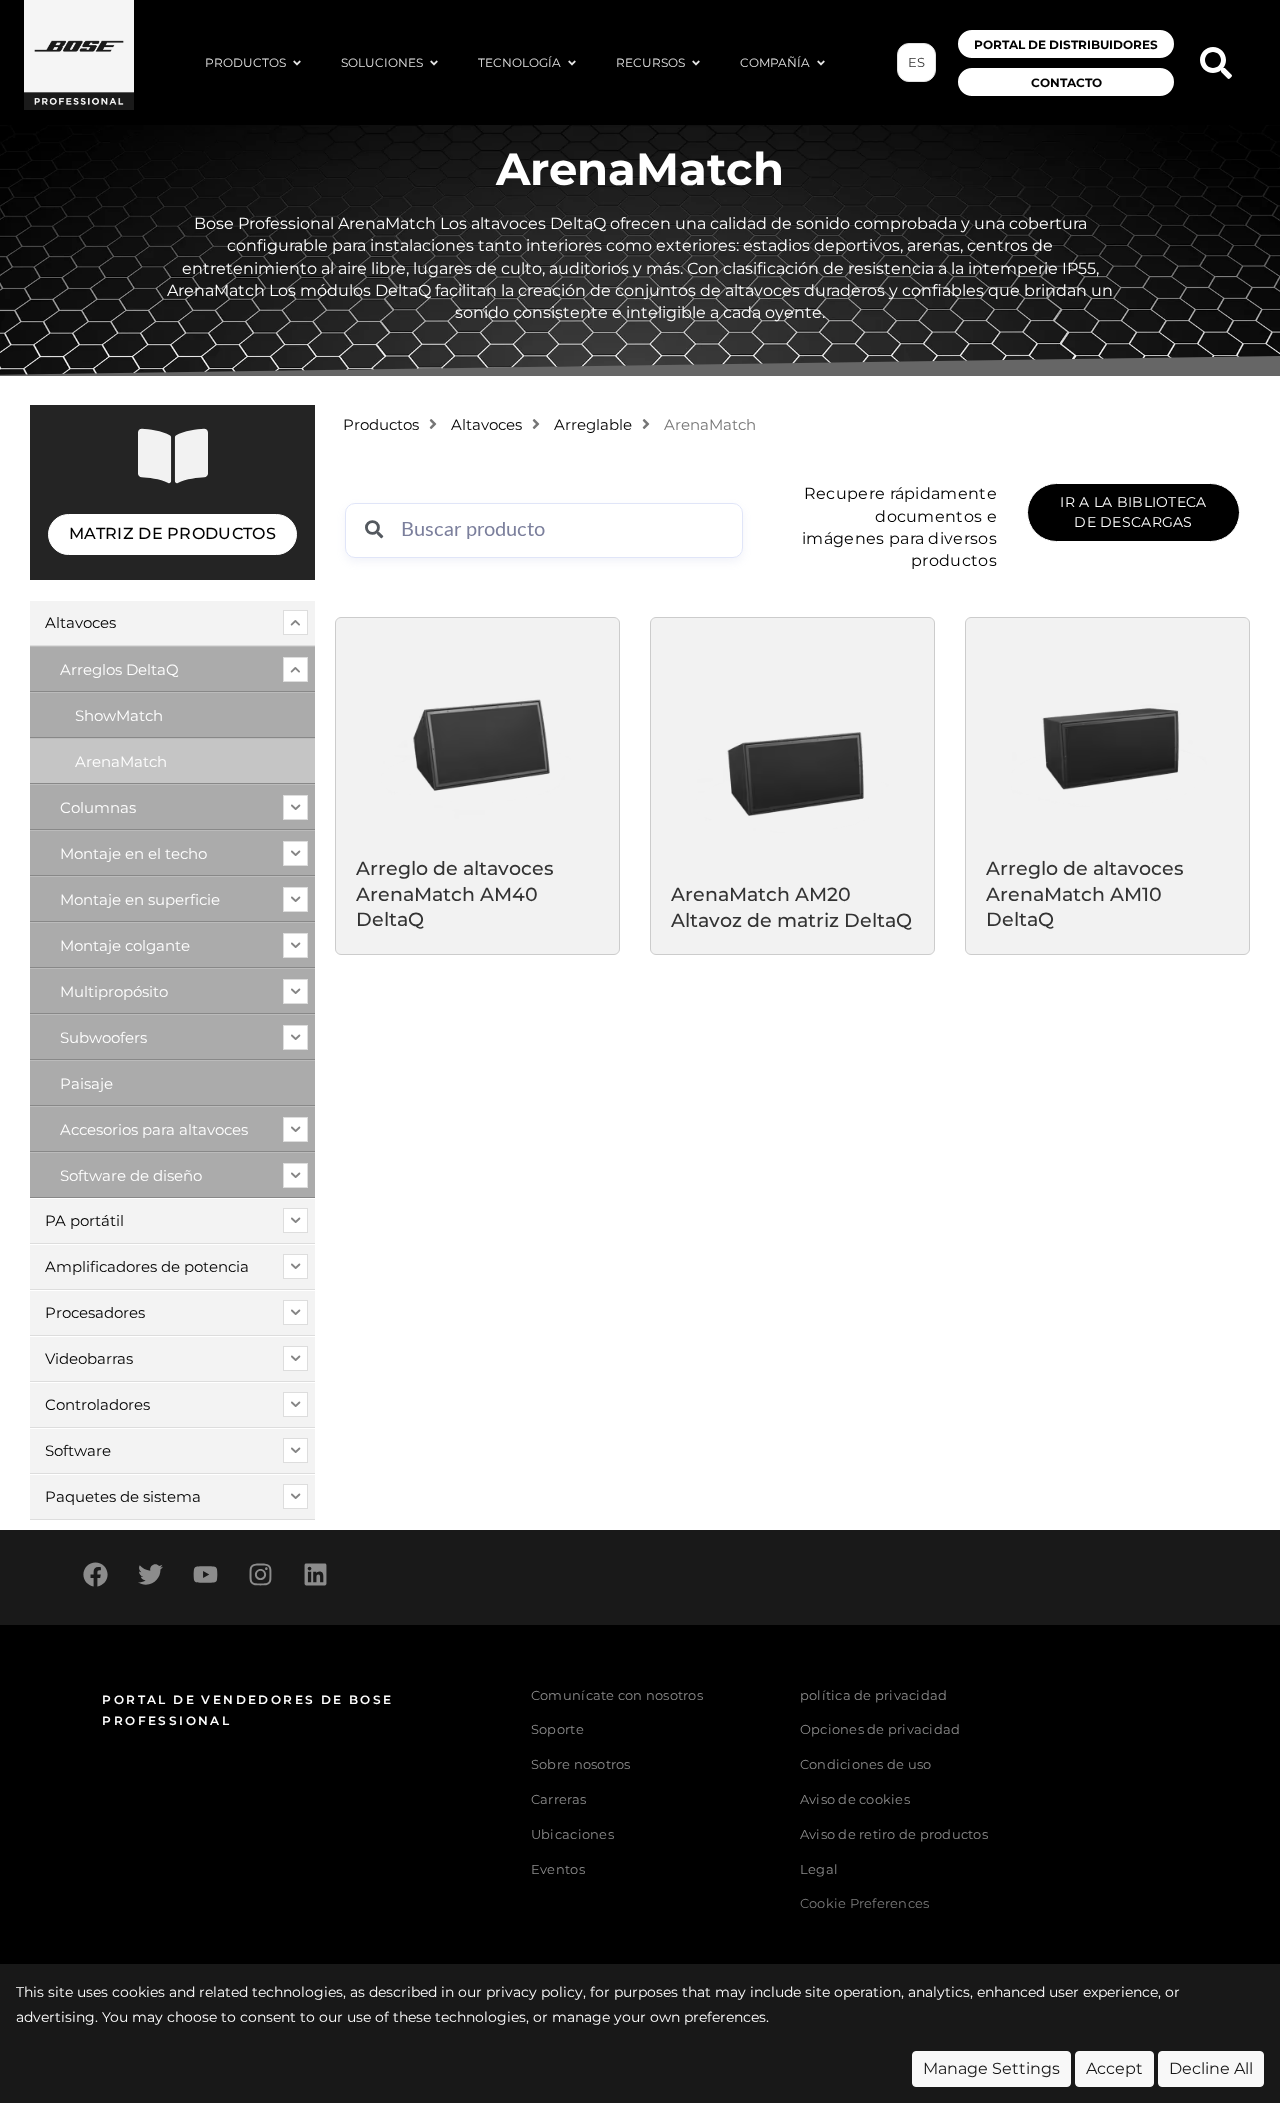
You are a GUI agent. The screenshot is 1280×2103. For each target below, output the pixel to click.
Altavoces (486, 425)
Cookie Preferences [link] (865, 1904)
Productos (381, 425)
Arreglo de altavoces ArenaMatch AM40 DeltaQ (455, 893)
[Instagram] (260, 1575)
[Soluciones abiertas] (434, 63)
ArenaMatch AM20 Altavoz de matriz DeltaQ (791, 907)
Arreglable (593, 425)
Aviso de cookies (855, 1799)
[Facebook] (95, 1575)
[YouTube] (205, 1575)
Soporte (557, 1729)
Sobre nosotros (581, 1764)
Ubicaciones (572, 1834)
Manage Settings (991, 2068)
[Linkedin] (315, 1575)
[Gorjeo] (150, 1575)
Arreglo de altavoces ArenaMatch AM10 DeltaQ (1085, 893)
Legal (819, 1869)
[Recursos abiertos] (696, 63)
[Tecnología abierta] (572, 63)
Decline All (1211, 2068)
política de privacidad (874, 1695)
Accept (1114, 2068)
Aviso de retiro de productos (894, 1834)
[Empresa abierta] (821, 63)
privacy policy (534, 1992)
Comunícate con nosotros (617, 1695)
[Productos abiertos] (297, 63)
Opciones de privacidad (880, 1729)
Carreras (558, 1799)
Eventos (558, 1869)
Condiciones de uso (866, 1764)
